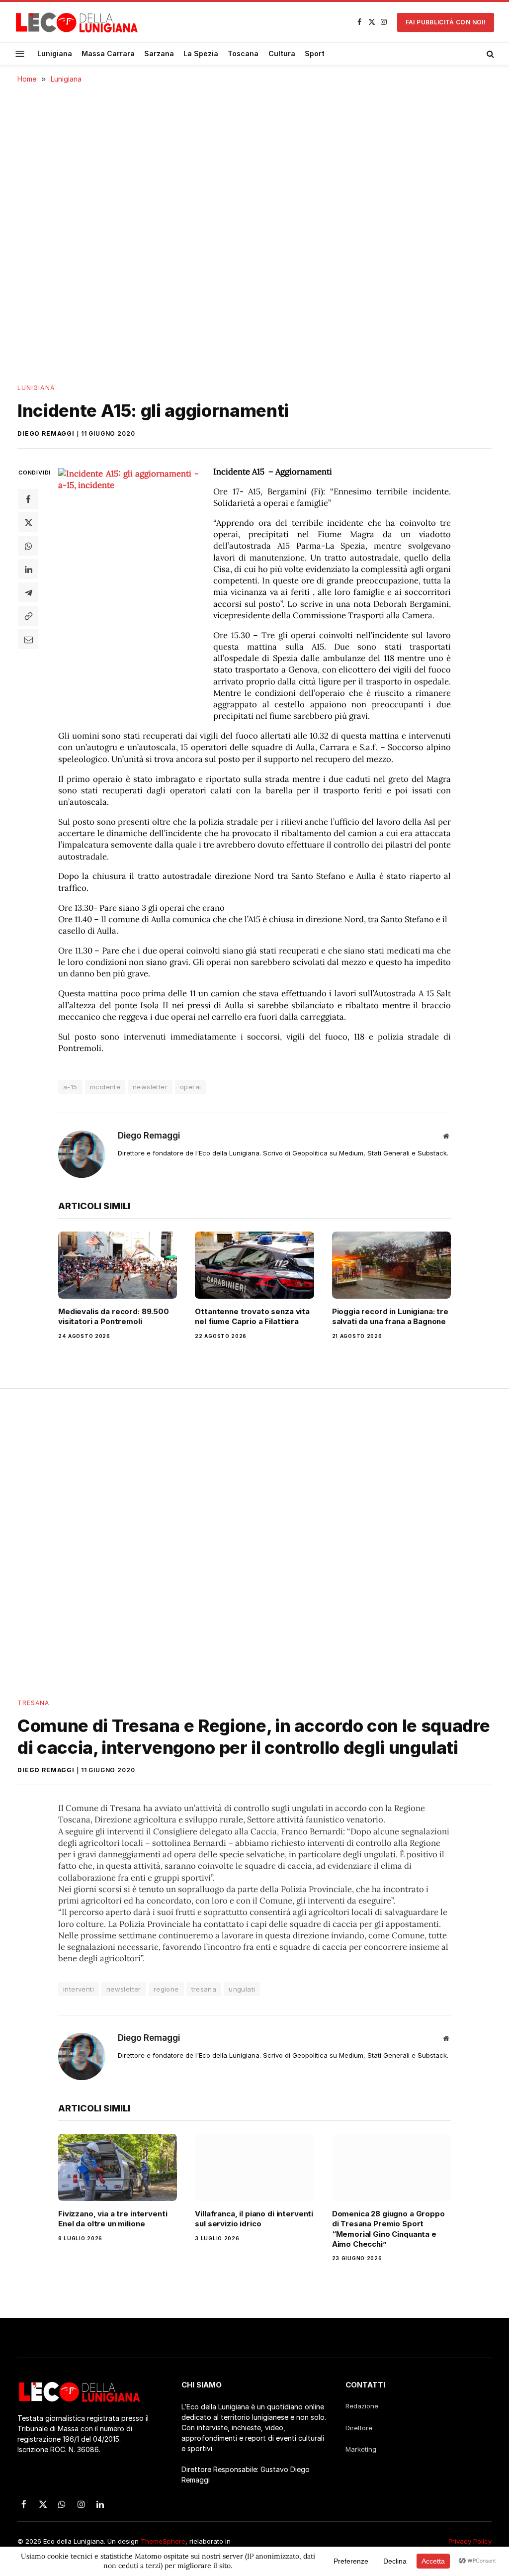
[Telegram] (28, 592)
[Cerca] (489, 54)
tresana (204, 1989)
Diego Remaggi (46, 433)
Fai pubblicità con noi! (446, 22)
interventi (79, 1989)
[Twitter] (28, 522)
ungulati (242, 1989)
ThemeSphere (163, 2541)
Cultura (282, 53)
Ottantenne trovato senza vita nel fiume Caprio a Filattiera (252, 1316)
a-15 (70, 1087)
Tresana (34, 1703)
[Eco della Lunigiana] (77, 22)
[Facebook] (28, 499)
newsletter (150, 1087)
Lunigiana (55, 53)
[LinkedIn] (28, 569)
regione (166, 1989)
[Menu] (20, 53)
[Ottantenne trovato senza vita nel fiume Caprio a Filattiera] (254, 1265)
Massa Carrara (108, 53)
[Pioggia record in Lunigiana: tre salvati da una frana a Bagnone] (391, 1265)
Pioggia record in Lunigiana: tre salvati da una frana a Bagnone (390, 1316)
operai (190, 1087)
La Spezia (201, 53)
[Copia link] (28, 616)
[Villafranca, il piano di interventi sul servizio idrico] (254, 2167)
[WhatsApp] (28, 546)
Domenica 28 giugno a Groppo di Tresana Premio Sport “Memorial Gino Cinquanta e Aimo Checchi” (388, 2229)
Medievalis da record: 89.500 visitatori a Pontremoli (114, 1316)
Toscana (243, 53)
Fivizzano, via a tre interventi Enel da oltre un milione (113, 2219)
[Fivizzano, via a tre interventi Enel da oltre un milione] (118, 2167)
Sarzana (159, 53)
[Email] (28, 639)
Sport (315, 53)
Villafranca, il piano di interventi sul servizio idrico (254, 2219)
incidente (105, 1087)
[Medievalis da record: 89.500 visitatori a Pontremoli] (118, 1265)
